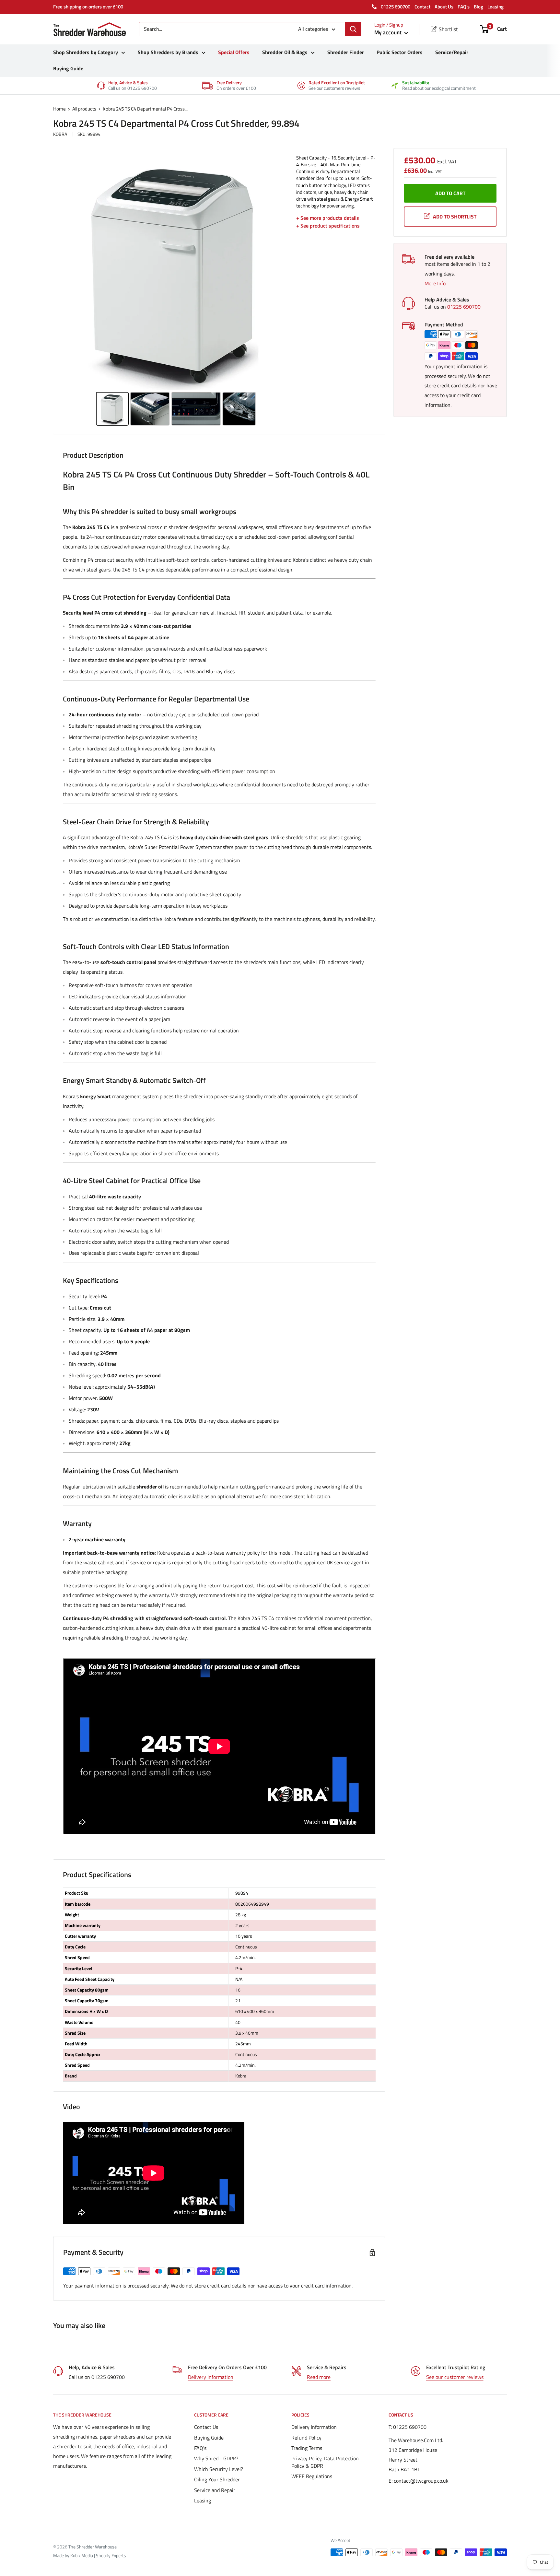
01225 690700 (395, 7)
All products (84, 109)
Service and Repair (215, 2490)
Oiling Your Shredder (217, 2479)
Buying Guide (68, 68)
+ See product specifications (328, 226)
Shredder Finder (346, 52)
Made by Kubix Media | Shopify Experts (90, 2555)
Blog (478, 7)
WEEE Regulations (312, 2476)
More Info (435, 283)
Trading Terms (307, 2448)
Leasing (496, 7)
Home (59, 109)
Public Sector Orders (400, 52)
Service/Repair (452, 52)
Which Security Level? (219, 2469)
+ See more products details (328, 218)
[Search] (353, 29)
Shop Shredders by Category (86, 52)
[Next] (282, 272)
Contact (422, 7)
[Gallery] (176, 291)
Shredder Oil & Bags (285, 52)
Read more (319, 2377)
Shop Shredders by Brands (168, 52)
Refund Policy (306, 2438)
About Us (444, 7)
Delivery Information (211, 2377)
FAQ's (464, 7)
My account (389, 32)
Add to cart (450, 193)
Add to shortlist (455, 217)
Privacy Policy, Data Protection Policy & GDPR (325, 2462)
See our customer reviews (455, 2377)
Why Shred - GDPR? (216, 2458)
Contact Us (206, 2427)
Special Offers (234, 52)
